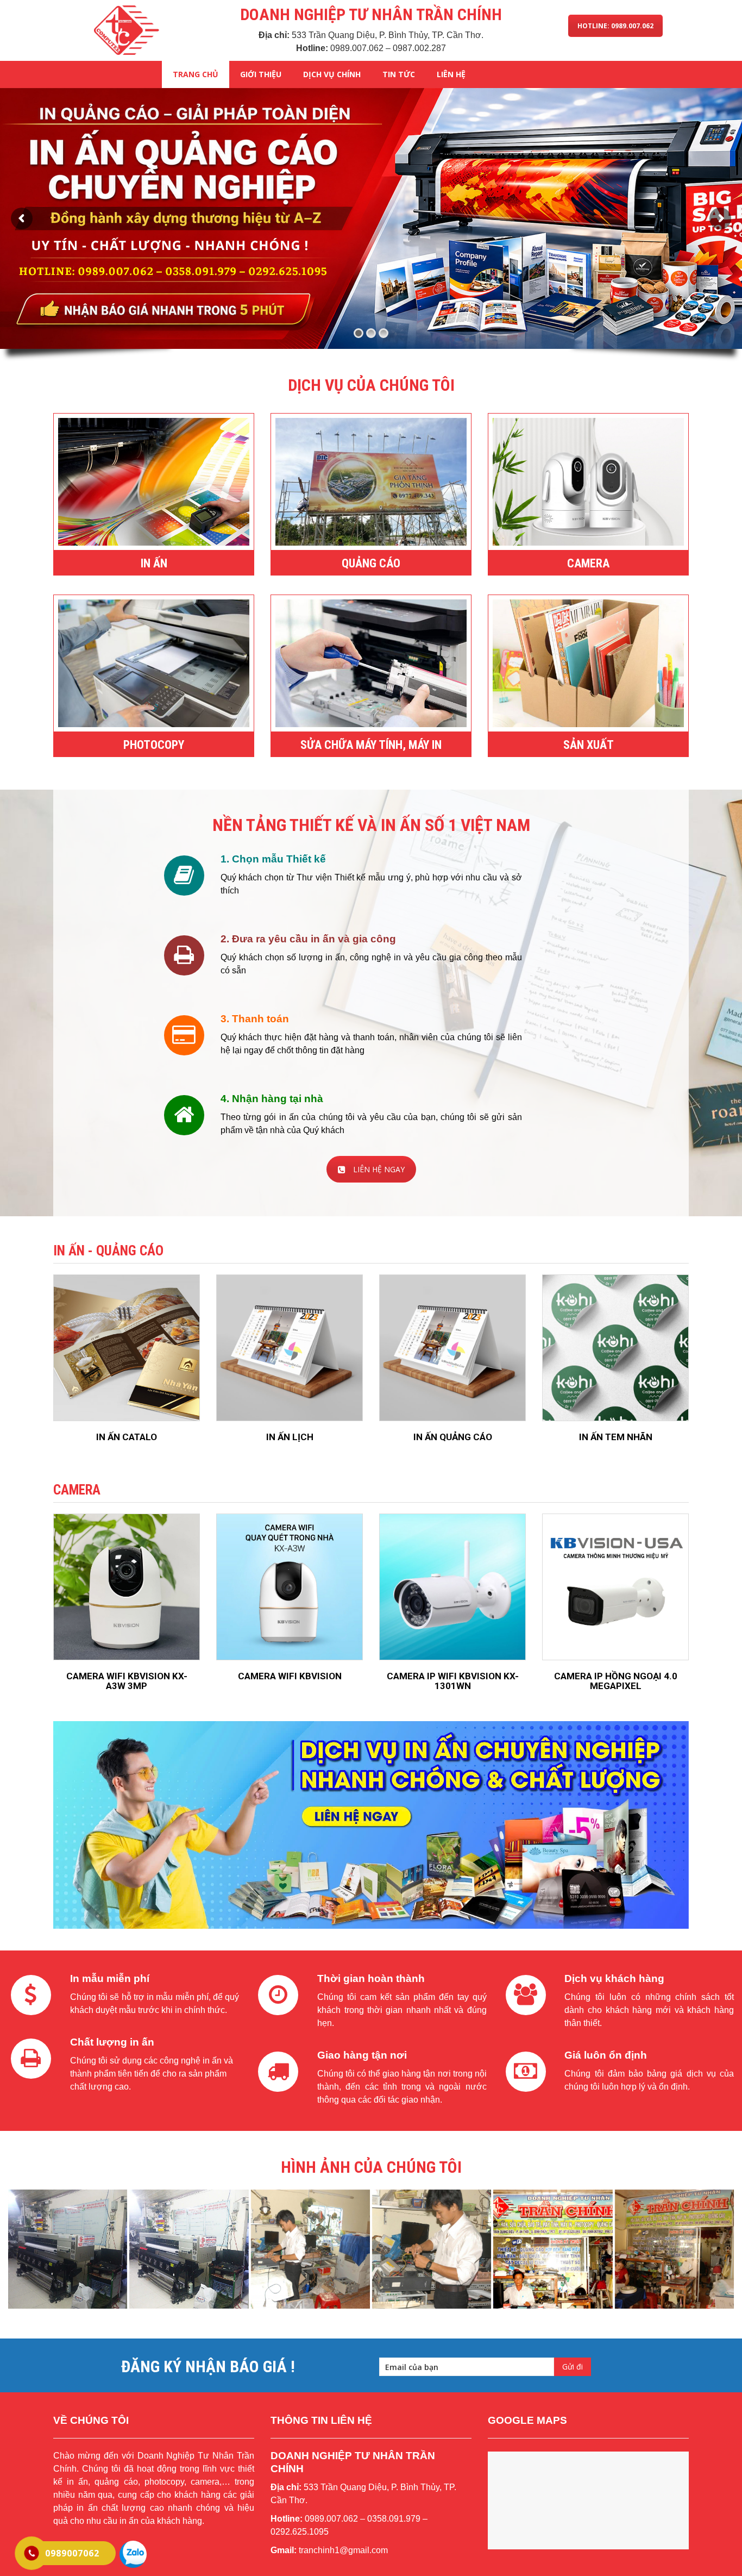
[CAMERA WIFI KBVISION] (290, 1587)
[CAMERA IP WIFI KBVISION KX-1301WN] (452, 1587)
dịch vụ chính (332, 74)
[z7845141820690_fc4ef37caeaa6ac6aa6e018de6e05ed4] (310, 2249)
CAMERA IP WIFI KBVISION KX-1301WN (453, 1681)
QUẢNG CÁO (371, 563)
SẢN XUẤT (589, 745)
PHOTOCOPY (154, 745)
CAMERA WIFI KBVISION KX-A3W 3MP (127, 1681)
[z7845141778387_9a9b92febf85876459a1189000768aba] (189, 2249)
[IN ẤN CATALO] (127, 1348)
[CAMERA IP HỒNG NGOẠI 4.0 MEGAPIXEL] (615, 1587)
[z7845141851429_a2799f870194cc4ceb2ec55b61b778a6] (432, 2249)
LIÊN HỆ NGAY (379, 1169)
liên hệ (451, 74)
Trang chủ (196, 74)
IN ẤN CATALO (127, 1437)
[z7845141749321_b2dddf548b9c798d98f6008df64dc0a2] (68, 2249)
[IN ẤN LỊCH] (290, 1348)
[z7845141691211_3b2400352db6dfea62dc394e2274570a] (553, 2249)
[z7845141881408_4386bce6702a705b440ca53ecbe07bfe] (674, 2249)
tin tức (399, 74)
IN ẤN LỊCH (290, 1437)
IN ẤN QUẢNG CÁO (453, 1437)
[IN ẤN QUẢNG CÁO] (452, 1348)
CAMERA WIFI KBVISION (290, 1676)
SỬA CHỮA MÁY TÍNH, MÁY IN (371, 745)
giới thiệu (261, 74)
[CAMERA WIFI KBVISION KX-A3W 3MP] (127, 1587)
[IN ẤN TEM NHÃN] (615, 1348)
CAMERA (588, 563)
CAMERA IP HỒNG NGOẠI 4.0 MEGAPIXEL (616, 1681)
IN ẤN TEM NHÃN (616, 1437)
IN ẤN (154, 563)
